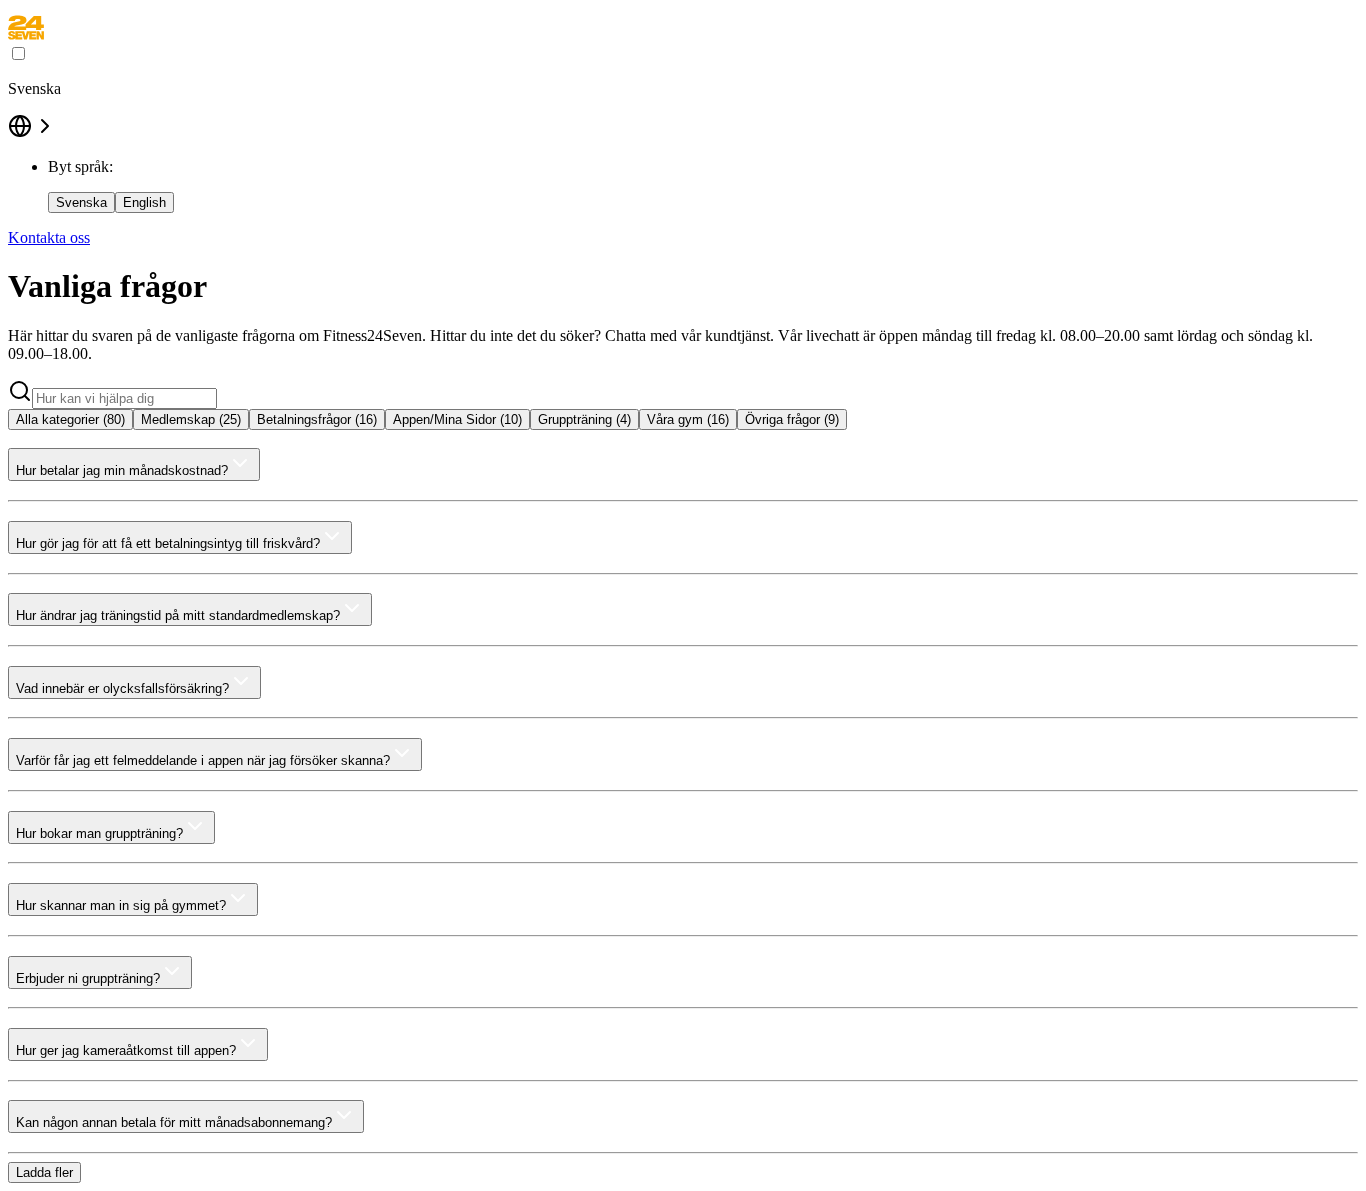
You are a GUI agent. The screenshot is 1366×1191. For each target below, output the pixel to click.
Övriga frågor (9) (792, 419)
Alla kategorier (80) (70, 419)
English (144, 202)
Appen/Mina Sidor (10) (457, 419)
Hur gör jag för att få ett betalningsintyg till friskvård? (168, 543)
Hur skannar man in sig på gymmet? (121, 905)
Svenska (81, 202)
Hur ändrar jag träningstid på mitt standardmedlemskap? (178, 615)
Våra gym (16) (688, 419)
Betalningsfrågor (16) (317, 419)
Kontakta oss (49, 237)
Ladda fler (44, 1172)
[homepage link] (26, 34)
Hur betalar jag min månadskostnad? (122, 470)
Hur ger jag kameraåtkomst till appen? (126, 1050)
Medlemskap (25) (191, 419)
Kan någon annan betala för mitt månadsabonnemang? (174, 1122)
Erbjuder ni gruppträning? (88, 978)
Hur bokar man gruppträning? (99, 833)
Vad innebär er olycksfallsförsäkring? (122, 688)
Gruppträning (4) (584, 419)
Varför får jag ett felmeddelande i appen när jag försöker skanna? (203, 760)
